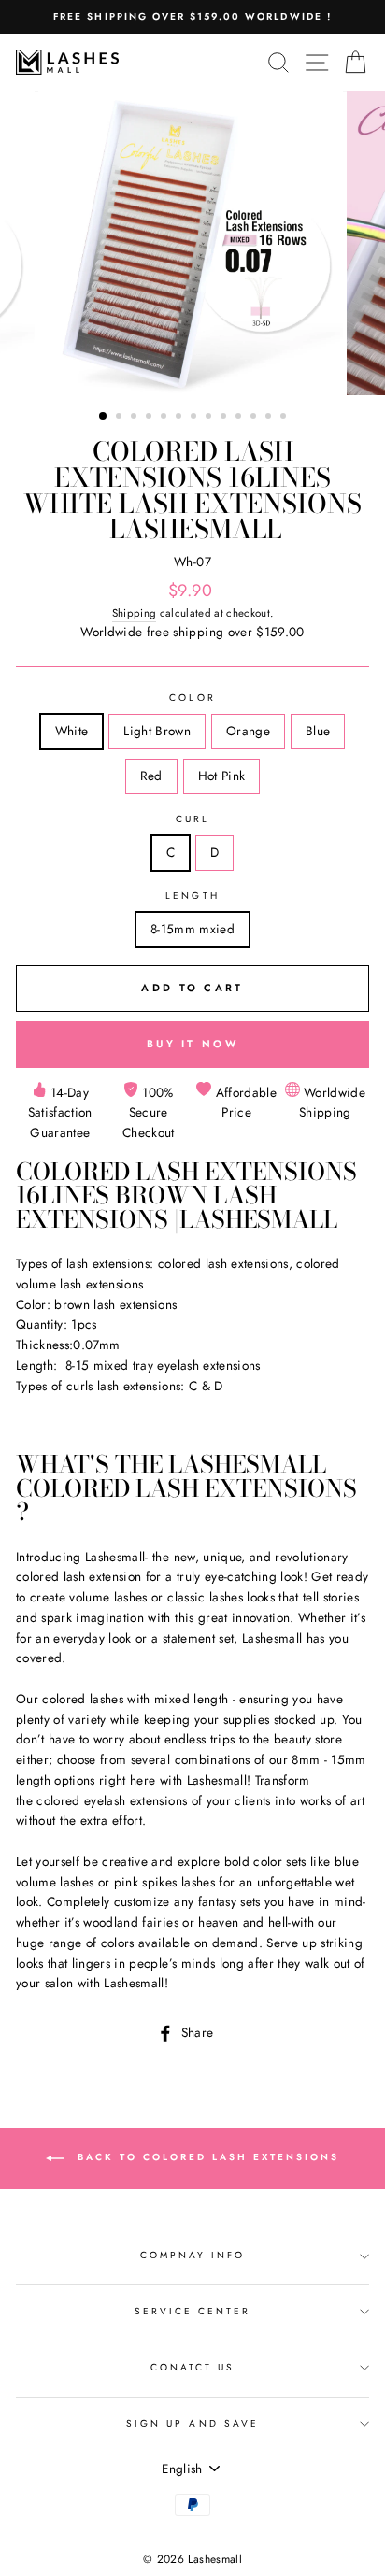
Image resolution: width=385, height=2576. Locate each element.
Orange (248, 731)
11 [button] (255, 418)
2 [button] (121, 418)
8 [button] (210, 418)
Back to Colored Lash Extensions (206, 2157)
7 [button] (195, 418)
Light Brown (157, 731)
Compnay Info (193, 2255)
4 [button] (150, 418)
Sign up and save (192, 2423)
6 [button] (180, 418)
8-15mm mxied (192, 929)
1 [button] (104, 417)
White (72, 731)
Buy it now (192, 1044)
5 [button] (165, 418)
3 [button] (135, 418)
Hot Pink (222, 776)
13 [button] (285, 418)
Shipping (135, 613)
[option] (192, 17)
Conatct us (193, 2367)
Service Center (193, 2311)
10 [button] (240, 418)
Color (192, 697)
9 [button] (225, 418)
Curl (192, 819)
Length (192, 896)
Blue (318, 731)
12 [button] (270, 418)
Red (151, 776)
